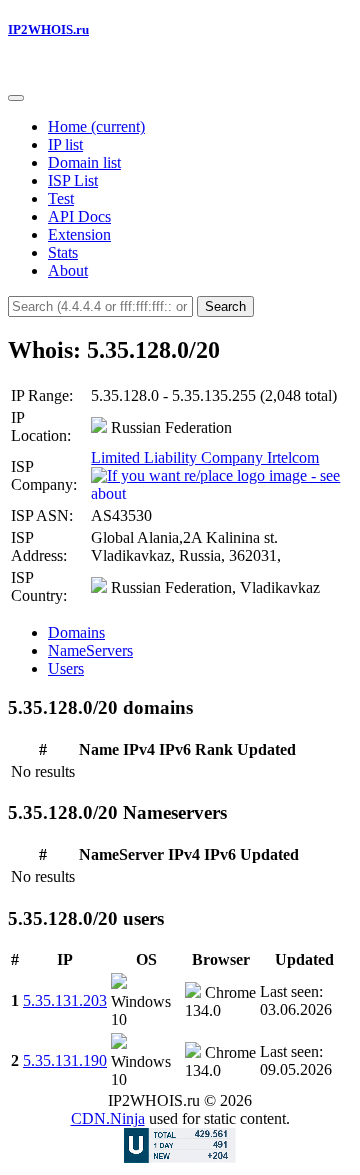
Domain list (84, 162)
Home (96, 126)
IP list (65, 144)
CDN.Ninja (108, 1118)
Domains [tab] (76, 632)
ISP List (73, 180)
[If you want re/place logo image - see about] (220, 483)
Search (225, 306)
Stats (63, 252)
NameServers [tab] (90, 650)
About (68, 270)
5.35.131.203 (65, 1000)
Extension (79, 234)
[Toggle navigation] (16, 98)
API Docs (79, 216)
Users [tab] (66, 668)
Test (61, 198)
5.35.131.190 (65, 1060)
